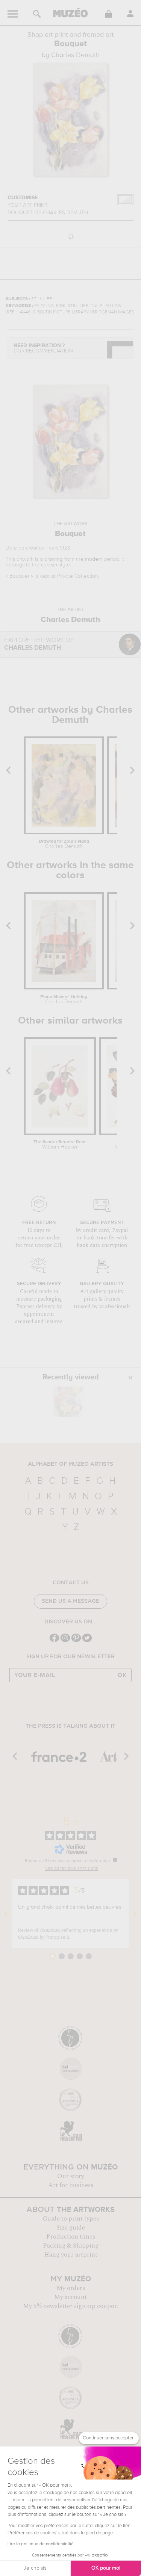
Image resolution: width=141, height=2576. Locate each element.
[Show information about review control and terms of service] (115, 1860)
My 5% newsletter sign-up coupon (70, 2306)
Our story (71, 2176)
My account (70, 2297)
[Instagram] (65, 1641)
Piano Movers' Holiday (64, 1000)
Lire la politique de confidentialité (41, 2544)
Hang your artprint (71, 2255)
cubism (49, 565)
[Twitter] (87, 1641)
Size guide (71, 2228)
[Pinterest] (76, 1641)
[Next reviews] (135, 1914)
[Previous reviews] (6, 1914)
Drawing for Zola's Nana (64, 844)
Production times (71, 2237)
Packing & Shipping (71, 2246)
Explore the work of (39, 644)
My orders (71, 2288)
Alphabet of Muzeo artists (70, 1464)
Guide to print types (71, 2219)
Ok (122, 1675)
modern (94, 559)
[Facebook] (54, 1641)
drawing (54, 559)
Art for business (71, 2185)
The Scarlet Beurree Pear (60, 1145)
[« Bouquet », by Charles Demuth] (68, 1402)
